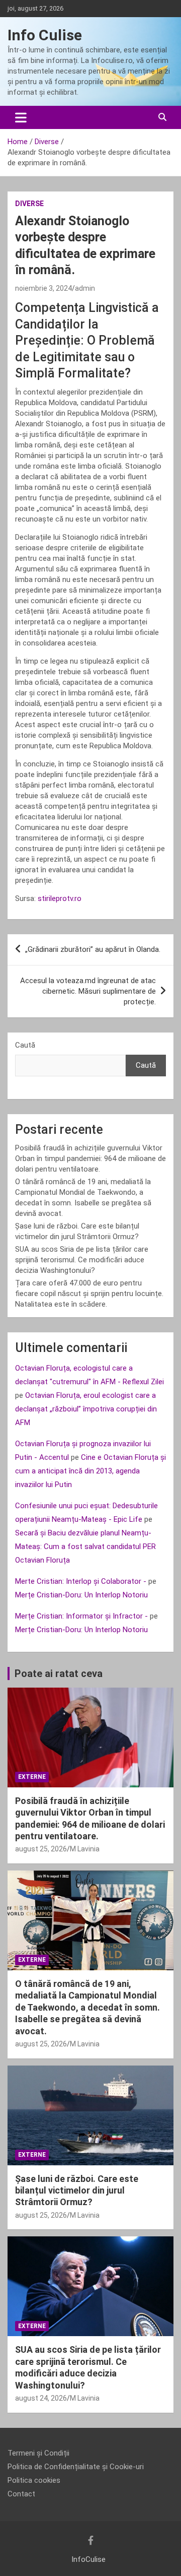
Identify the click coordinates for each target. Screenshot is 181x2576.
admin (85, 288)
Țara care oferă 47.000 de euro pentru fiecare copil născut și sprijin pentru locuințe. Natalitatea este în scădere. (89, 1294)
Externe (32, 1777)
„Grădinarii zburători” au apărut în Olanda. (93, 949)
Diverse (29, 204)
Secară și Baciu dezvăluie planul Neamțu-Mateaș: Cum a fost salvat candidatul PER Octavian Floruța (85, 1547)
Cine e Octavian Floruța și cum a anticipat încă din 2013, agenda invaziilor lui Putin (90, 1471)
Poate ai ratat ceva (59, 1673)
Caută (25, 1045)
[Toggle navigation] (21, 117)
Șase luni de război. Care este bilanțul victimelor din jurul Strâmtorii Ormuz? (77, 2191)
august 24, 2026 (41, 2398)
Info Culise (45, 35)
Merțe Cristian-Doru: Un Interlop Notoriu (81, 1595)
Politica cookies (34, 2480)
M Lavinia (85, 1849)
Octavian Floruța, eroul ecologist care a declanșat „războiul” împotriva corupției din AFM (86, 1409)
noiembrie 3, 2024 (43, 288)
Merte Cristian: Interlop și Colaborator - (81, 1581)
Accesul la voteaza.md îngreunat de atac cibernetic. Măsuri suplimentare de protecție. (88, 991)
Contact (21, 2494)
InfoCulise (88, 2559)
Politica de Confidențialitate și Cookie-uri (76, 2467)
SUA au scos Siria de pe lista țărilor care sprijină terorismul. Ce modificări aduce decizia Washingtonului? (82, 1260)
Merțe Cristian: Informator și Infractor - (81, 1616)
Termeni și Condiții (38, 2453)
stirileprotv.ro (60, 898)
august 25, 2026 (41, 1849)
